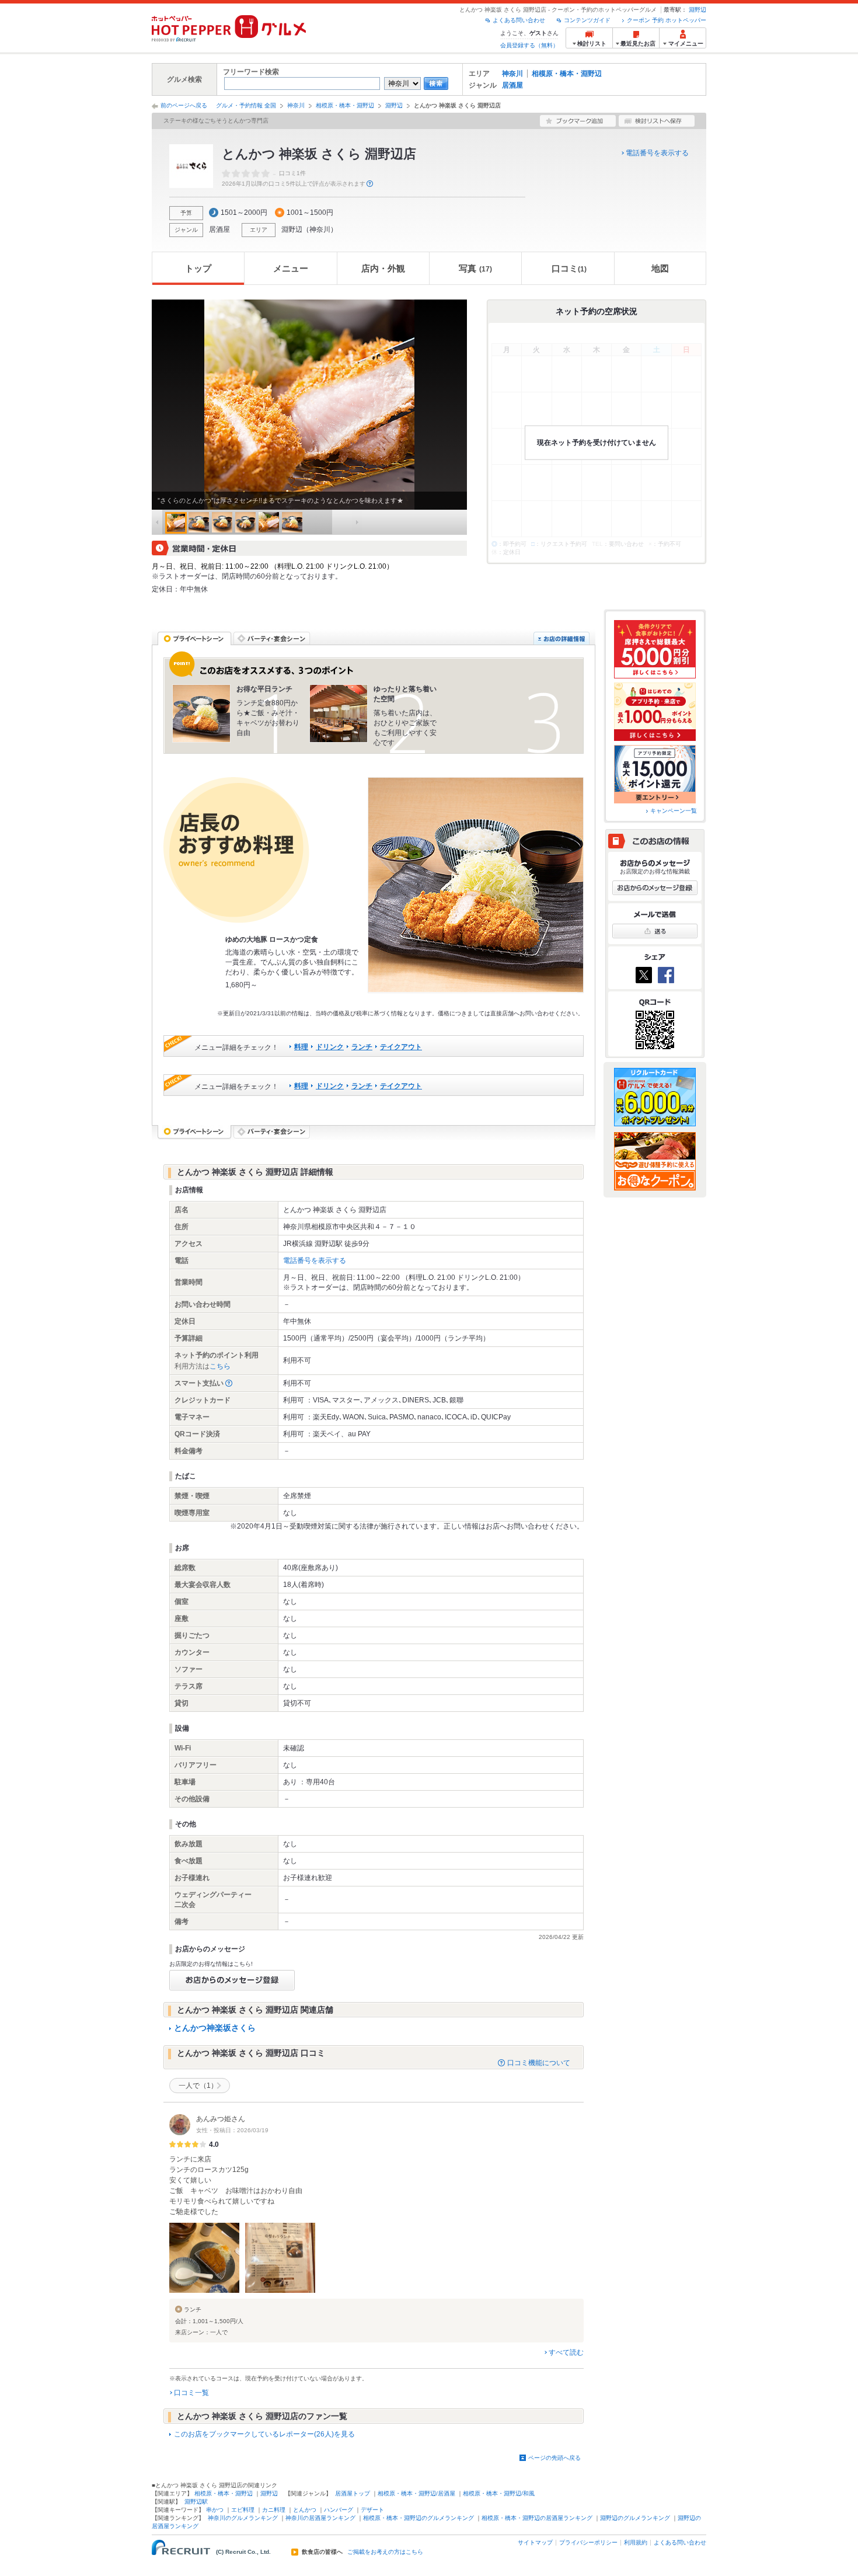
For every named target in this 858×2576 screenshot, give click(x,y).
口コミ (569, 268)
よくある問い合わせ (519, 20)
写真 (475, 268)
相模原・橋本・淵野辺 (567, 74)
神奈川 (512, 74)
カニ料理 (274, 2510)
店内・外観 (383, 268)
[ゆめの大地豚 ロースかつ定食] (476, 885)
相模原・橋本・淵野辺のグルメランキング (418, 2518)
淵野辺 (697, 10)
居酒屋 (512, 85)
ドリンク (330, 1047)
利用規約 (636, 2542)
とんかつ (305, 2510)
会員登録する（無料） (529, 45)
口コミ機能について (539, 2063)
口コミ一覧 (191, 2393)
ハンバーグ (339, 2510)
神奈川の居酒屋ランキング (320, 2518)
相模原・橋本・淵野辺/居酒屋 (416, 2493)
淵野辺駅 (196, 2502)
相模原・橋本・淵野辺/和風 (499, 2493)
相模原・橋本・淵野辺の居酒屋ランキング (537, 2518)
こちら (220, 1366)
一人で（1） (198, 2086)
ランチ (362, 1047)
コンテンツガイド (587, 20)
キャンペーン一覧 (674, 811)
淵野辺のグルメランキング (635, 2518)
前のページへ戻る (184, 105)
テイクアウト (401, 1047)
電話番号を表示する (657, 153)
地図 (660, 268)
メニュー (291, 268)
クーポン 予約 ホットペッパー (667, 20)
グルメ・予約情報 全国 (246, 105)
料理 (301, 1047)
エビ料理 (243, 2510)
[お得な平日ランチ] (201, 713)
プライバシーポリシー (588, 2542)
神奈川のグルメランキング (243, 2518)
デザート (372, 2510)
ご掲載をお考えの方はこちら (385, 2552)
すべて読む (566, 2352)
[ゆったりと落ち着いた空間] (339, 713)
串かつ (215, 2510)
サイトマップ (535, 2542)
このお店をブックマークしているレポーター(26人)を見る (264, 2434)
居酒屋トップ (353, 2493)
